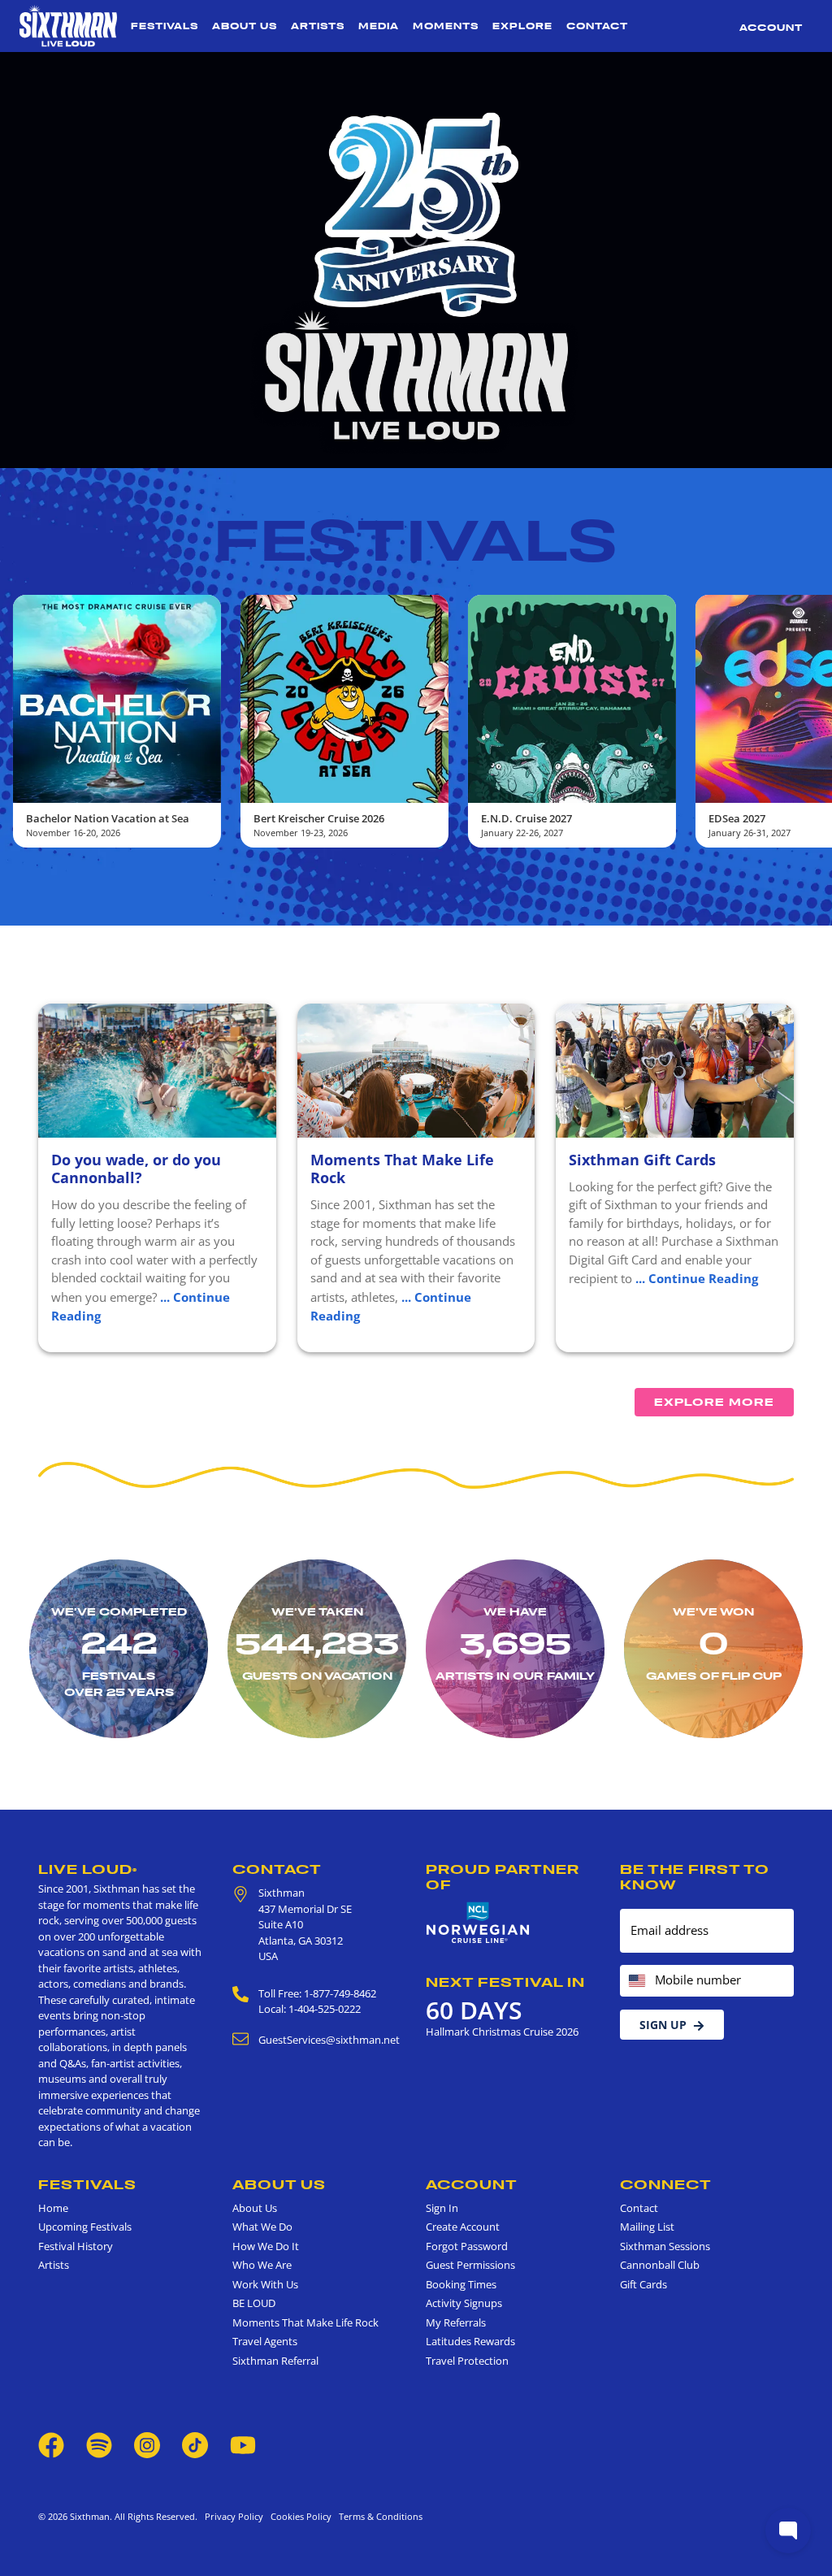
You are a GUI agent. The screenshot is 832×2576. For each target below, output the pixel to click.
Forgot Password (467, 2246)
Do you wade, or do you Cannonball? (136, 1169)
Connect (666, 2184)
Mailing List (647, 2227)
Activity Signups (464, 2303)
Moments (446, 26)
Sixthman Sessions (665, 2246)
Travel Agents (265, 2341)
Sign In (442, 2208)
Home (53, 2208)
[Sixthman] (68, 26)
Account (771, 28)
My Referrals (456, 2322)
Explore (522, 26)
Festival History (76, 2246)
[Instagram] (147, 2444)
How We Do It (266, 2246)
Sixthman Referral (275, 2361)
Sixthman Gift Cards (642, 1160)
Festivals (165, 26)
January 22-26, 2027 (295, 833)
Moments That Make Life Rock (402, 1169)
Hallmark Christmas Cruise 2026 (502, 2032)
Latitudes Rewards (470, 2341)
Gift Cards (643, 2284)
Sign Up (663, 2025)
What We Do (262, 2227)
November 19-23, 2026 (73, 833)
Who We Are (262, 2265)
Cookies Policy (299, 2516)
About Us (245, 26)
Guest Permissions (470, 2265)
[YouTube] (243, 2444)
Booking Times (461, 2284)
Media (379, 26)
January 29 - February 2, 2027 (770, 833)
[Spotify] (99, 2444)
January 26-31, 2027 (522, 833)
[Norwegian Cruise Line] (478, 1923)
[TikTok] (196, 2444)
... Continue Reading (697, 1278)
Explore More (714, 1402)
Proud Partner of (503, 1877)
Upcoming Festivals (85, 2227)
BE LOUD (254, 2303)
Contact (597, 26)
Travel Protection (467, 2361)
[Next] (806, 722)
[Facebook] (51, 2444)
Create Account (463, 2227)
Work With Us (265, 2284)
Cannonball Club (660, 2265)
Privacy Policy (234, 2516)
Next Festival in (505, 1982)
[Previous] (26, 722)
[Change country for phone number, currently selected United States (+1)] (636, 1981)
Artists (318, 26)
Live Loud (88, 1869)
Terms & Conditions (378, 2516)
